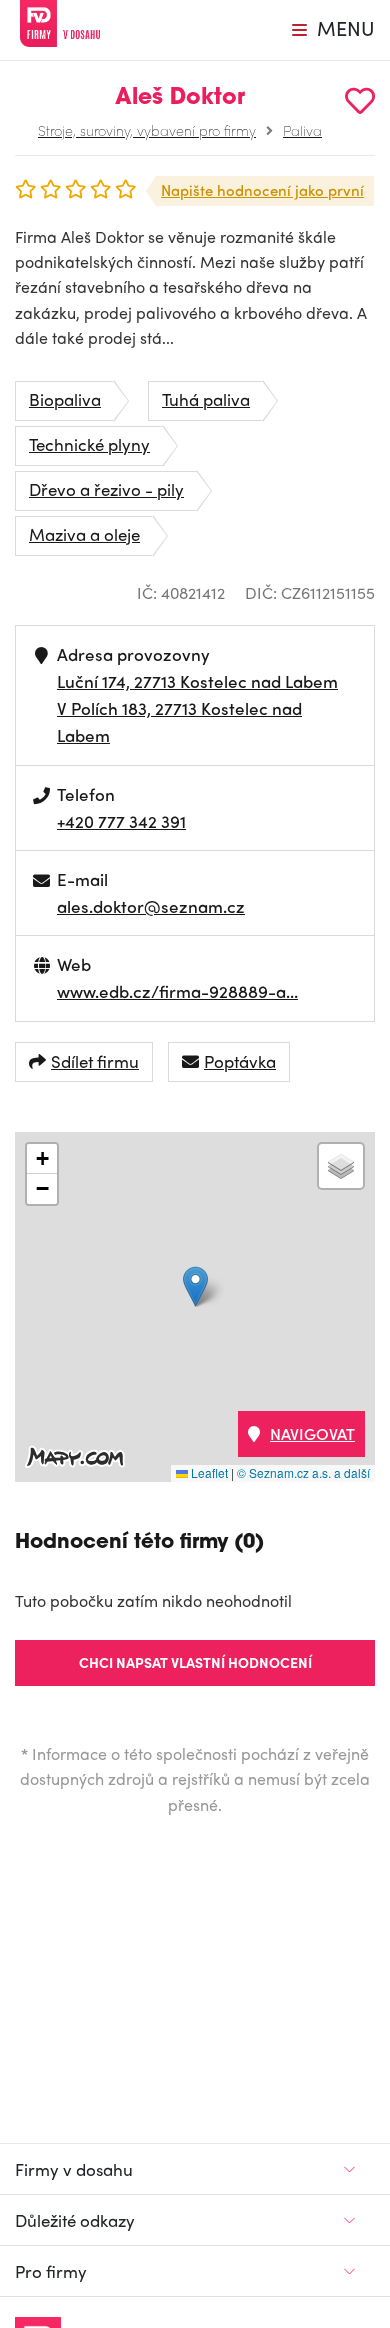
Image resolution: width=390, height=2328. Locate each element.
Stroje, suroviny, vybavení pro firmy (147, 130)
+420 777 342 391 (121, 821)
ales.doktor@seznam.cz (151, 906)
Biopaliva (65, 399)
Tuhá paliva (206, 399)
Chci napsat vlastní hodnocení (195, 1662)
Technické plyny (89, 444)
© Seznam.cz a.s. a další (303, 1472)
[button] (195, 1286)
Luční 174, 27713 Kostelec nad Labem (197, 681)
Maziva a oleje (84, 534)
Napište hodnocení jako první (262, 190)
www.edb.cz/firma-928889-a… (177, 991)
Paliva (302, 130)
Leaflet (208, 1472)
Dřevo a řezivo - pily (106, 489)
